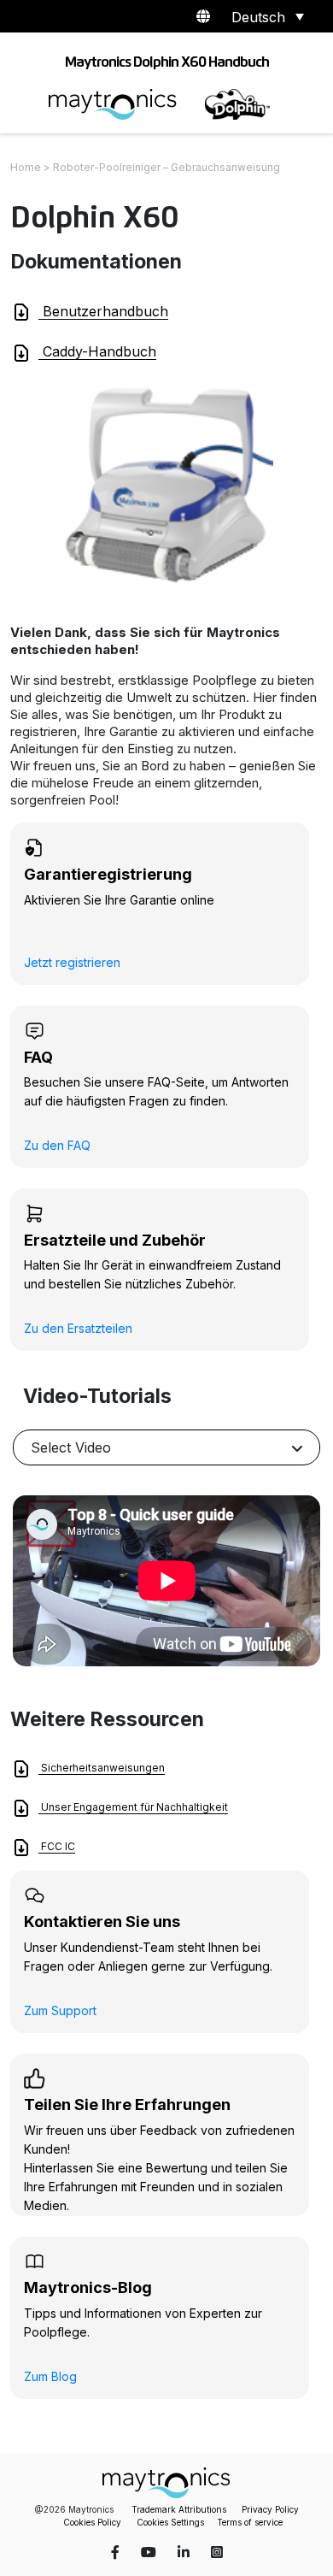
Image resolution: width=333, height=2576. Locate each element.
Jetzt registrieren (72, 962)
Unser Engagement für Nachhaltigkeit (133, 1807)
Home (26, 167)
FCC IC (57, 1846)
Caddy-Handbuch (97, 351)
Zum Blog (50, 2376)
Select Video (71, 1447)
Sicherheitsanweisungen (102, 1768)
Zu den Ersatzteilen (78, 1328)
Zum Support (60, 2010)
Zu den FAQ (57, 1145)
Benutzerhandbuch (103, 311)
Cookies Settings (170, 2522)
